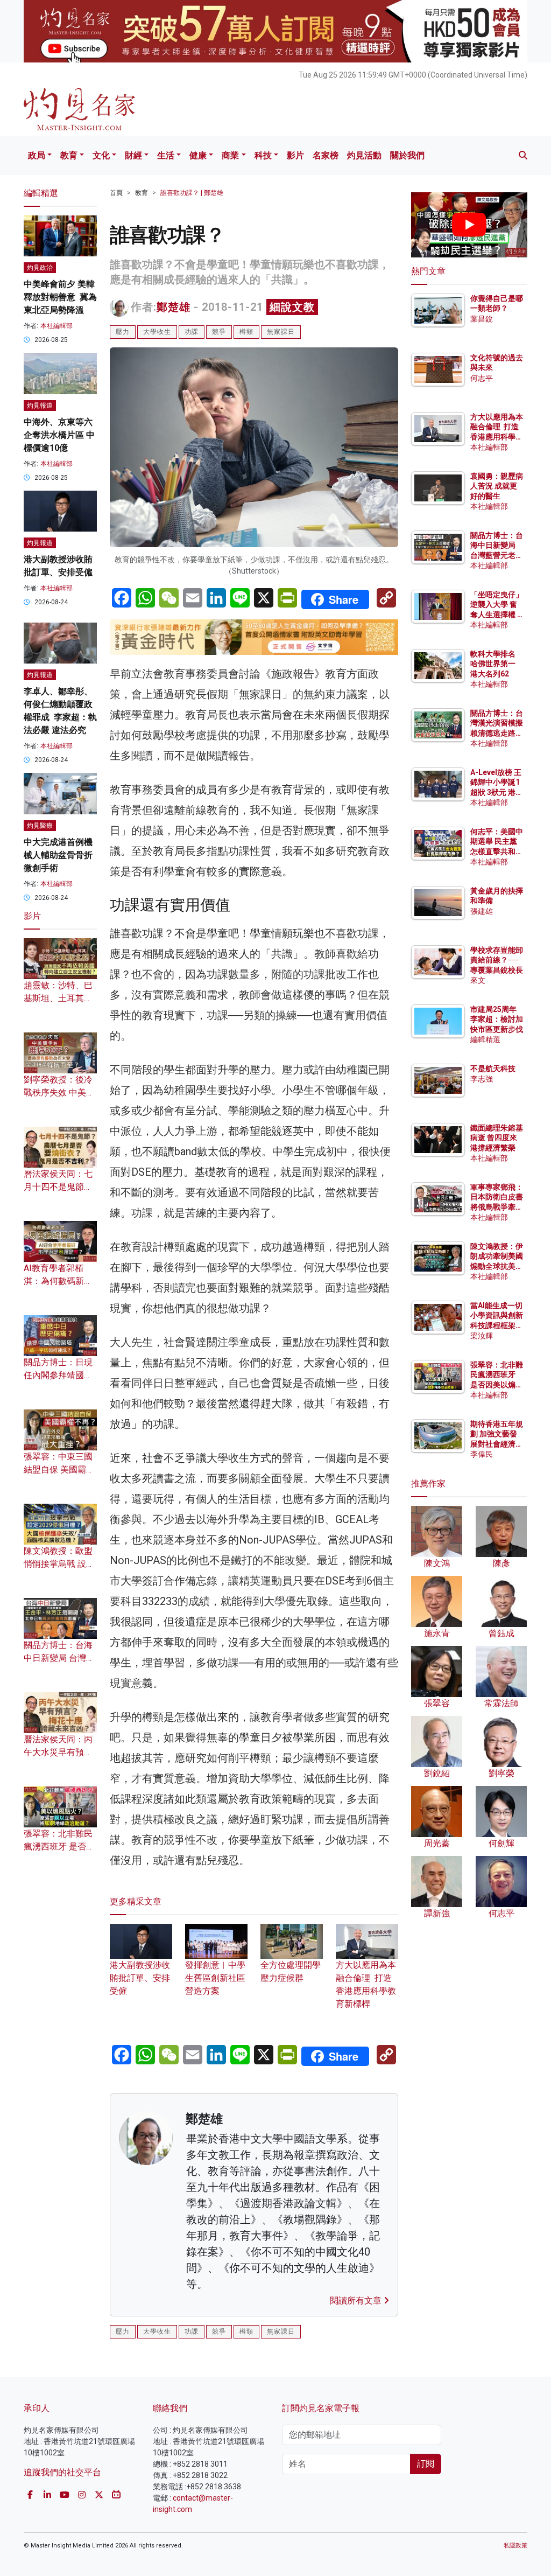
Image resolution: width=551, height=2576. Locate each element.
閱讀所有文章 (357, 2301)
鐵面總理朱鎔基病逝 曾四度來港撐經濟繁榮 (497, 1137)
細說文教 (292, 307)
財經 (133, 155)
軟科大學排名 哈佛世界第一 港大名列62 (493, 664)
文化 (101, 155)
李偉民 (482, 1454)
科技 (263, 155)
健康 (198, 155)
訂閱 (426, 2464)
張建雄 (482, 911)
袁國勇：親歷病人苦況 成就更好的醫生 (497, 486)
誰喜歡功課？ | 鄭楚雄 (192, 193)
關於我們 (407, 155)
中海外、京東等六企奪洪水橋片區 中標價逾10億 (59, 435)
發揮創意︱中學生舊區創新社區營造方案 (215, 1978)
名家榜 (326, 155)
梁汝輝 (482, 1336)
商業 (230, 155)
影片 (295, 155)
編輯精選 (485, 1039)
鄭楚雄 (174, 307)
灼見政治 (40, 268)
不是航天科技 (493, 1069)
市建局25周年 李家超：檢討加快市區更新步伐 (497, 1019)
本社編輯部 (56, 326)
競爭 (219, 332)
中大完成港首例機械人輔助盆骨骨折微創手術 (58, 855)
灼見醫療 (40, 826)
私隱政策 (515, 2546)
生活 (166, 155)
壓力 (123, 332)
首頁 (116, 193)
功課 (192, 332)
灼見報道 (40, 406)
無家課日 (281, 332)
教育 (69, 155)
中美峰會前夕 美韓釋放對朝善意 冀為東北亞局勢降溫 (60, 297)
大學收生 (157, 332)
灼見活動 (364, 155)
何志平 (482, 378)
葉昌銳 (482, 319)
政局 (37, 155)
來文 (478, 980)
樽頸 (246, 332)
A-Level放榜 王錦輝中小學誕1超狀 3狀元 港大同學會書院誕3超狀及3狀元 (497, 792)
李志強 (482, 1079)
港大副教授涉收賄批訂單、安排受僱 (140, 1978)
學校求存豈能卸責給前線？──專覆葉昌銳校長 (497, 960)
